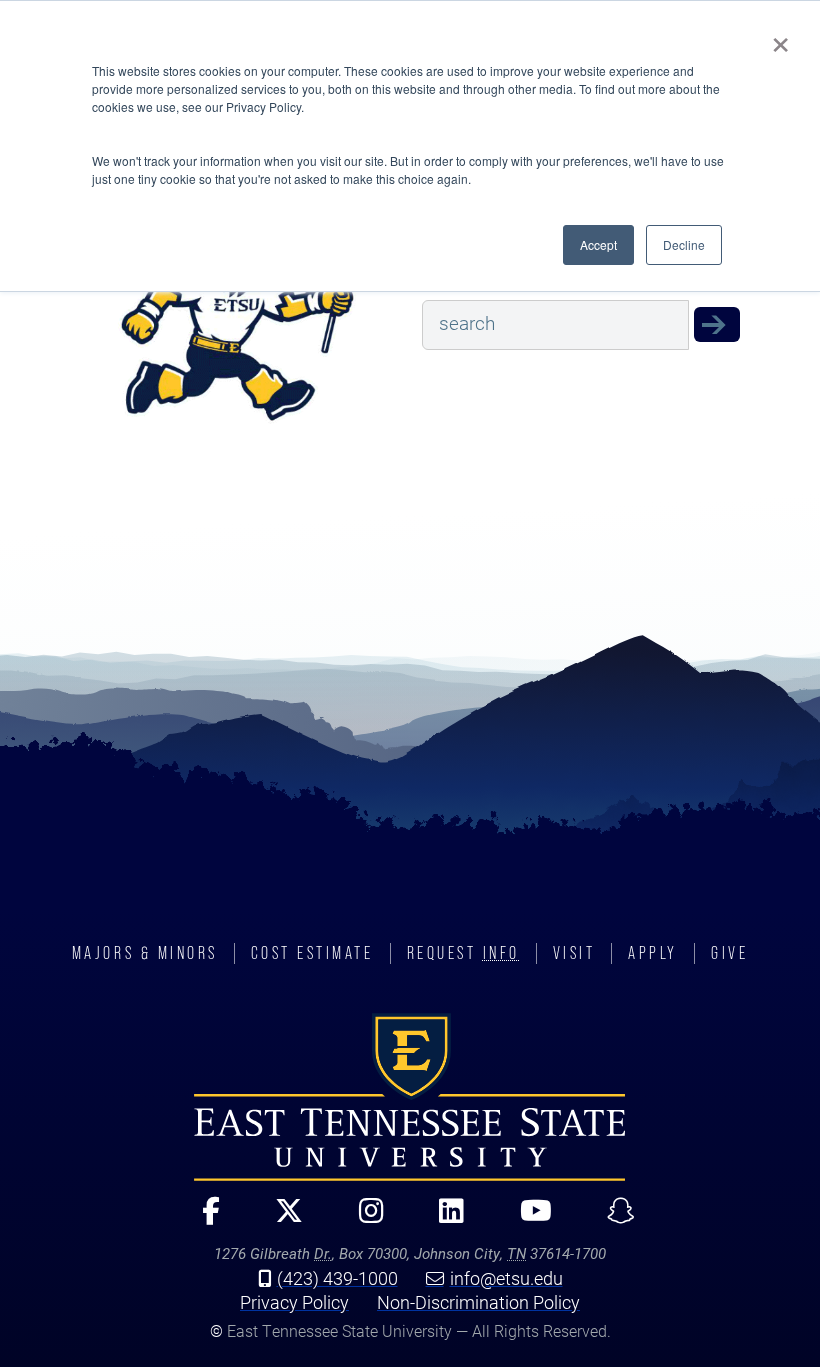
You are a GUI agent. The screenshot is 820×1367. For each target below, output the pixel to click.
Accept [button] (598, 244)
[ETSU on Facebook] (202, 1219)
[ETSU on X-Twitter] (280, 1219)
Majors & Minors (145, 953)
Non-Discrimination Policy (478, 1302)
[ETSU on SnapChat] (612, 1219)
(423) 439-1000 (337, 1278)
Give (729, 953)
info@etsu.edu (506, 1278)
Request (463, 953)
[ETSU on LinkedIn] (443, 1219)
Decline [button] (684, 244)
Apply (653, 953)
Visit (574, 953)
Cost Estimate (312, 953)
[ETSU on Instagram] (363, 1219)
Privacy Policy (294, 1302)
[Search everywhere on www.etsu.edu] (717, 324)
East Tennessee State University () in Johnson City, (410, 1097)
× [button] (780, 38)
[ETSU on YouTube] (526, 1219)
